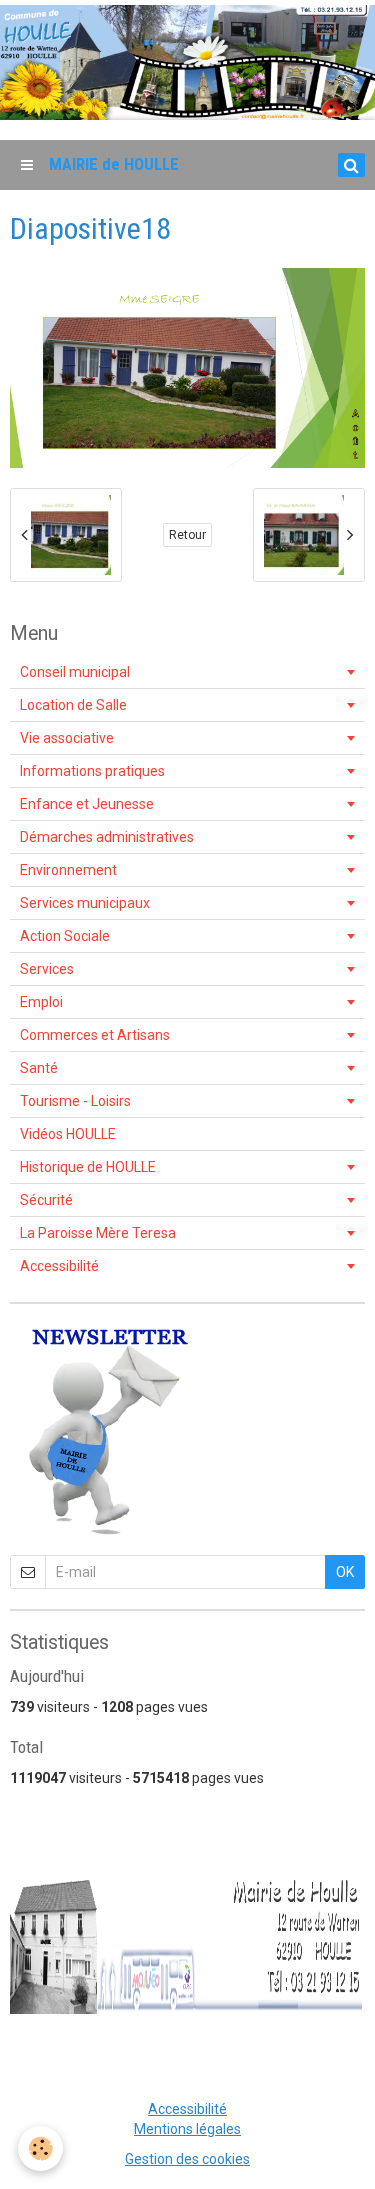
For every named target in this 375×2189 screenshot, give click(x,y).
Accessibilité (59, 1266)
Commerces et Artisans (95, 1035)
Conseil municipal (75, 672)
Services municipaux (85, 903)
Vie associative (67, 738)
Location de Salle (73, 705)
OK (345, 1572)
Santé (39, 1068)
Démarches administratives (107, 837)
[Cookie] (40, 2148)
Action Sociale (65, 936)
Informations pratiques (92, 771)
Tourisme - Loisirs (75, 1101)
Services (47, 969)
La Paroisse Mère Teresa (98, 1233)
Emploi (41, 1002)
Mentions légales (187, 2129)
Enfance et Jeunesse (87, 804)
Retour (187, 535)
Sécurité (46, 1200)
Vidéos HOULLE (68, 1134)
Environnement (68, 870)
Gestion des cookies (187, 2159)
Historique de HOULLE (88, 1167)
